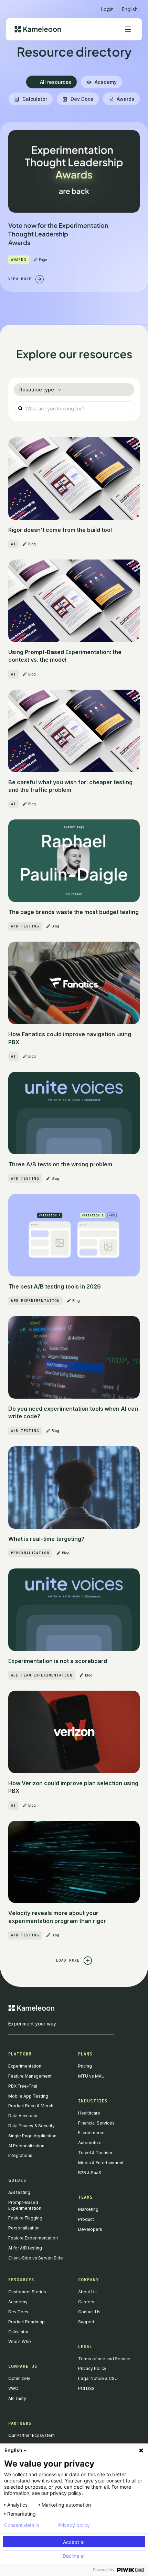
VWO (13, 2388)
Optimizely (19, 2378)
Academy (18, 2302)
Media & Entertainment (101, 2163)
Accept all (74, 2542)
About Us (87, 2292)
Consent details (22, 2525)
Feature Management (30, 2076)
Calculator (18, 2332)
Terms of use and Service (104, 2359)
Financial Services (96, 2123)
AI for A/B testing (25, 2248)
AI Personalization (26, 2146)
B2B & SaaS (90, 2173)
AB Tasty (17, 2398)
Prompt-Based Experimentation (25, 2205)
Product (86, 2219)
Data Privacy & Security (31, 2126)
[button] (130, 6)
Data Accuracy (23, 2116)
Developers (90, 2229)
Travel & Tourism (95, 2153)
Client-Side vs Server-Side (36, 2258)
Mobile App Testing (28, 2096)
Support (86, 2322)
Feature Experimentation (33, 2238)
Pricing (85, 2066)
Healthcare (89, 2113)
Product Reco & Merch (31, 2106)
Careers (86, 2302)
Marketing (88, 2209)
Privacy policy (74, 2525)
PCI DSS (86, 2388)
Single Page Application (32, 2136)
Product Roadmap (27, 2322)
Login (107, 9)
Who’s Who (20, 2341)
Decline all (74, 2556)
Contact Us (89, 2312)
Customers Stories (27, 2292)
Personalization (24, 2228)
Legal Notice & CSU (98, 2378)
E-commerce (91, 2133)
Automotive (90, 2143)
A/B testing (19, 2192)
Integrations (20, 2155)
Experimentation (25, 2066)
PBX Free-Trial (23, 2086)
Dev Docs (18, 2312)
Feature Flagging (25, 2218)
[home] (38, 29)
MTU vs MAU (91, 2076)
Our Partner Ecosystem (31, 2435)
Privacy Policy (92, 2368)
